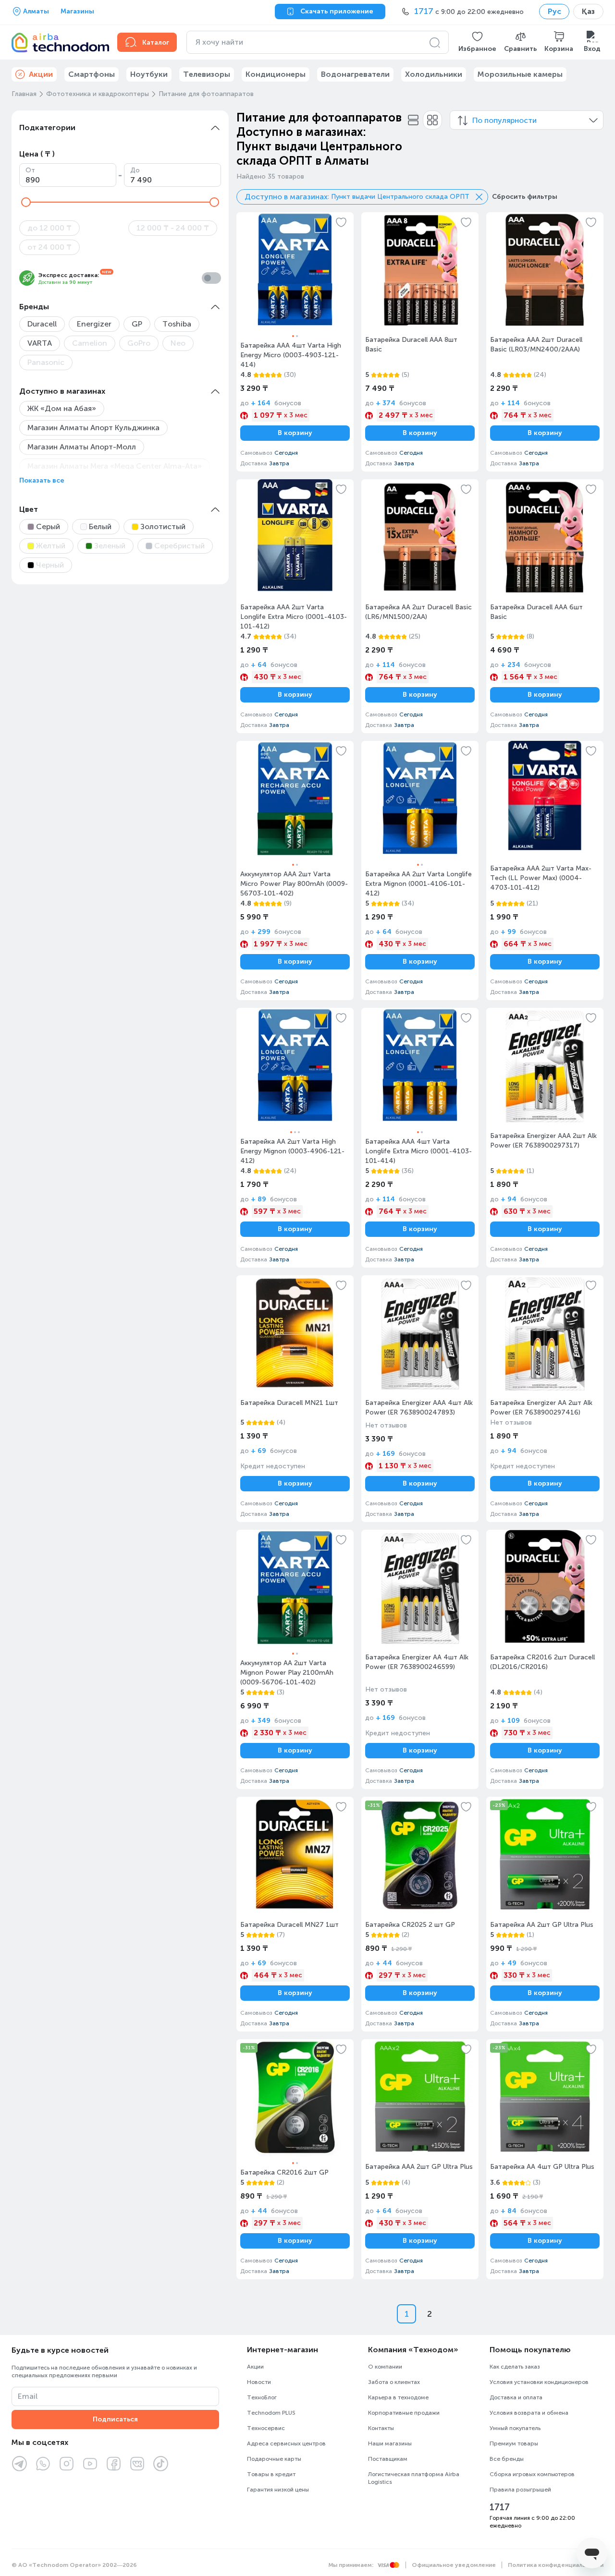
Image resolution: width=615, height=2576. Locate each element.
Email (28, 2396)
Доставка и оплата (516, 2397)
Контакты (381, 2428)
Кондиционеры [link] (276, 74)
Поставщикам (388, 2459)
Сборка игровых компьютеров (532, 2474)
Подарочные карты (274, 2459)
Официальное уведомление (454, 2565)
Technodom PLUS (271, 2413)
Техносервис (266, 2428)
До (135, 170)
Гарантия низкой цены (278, 2490)
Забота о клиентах (394, 2382)
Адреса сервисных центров (286, 2443)
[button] (477, 42)
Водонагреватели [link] (355, 74)
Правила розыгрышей (520, 2490)
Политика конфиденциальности (556, 2565)
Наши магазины (390, 2443)
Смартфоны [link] (92, 74)
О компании (385, 2367)
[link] (295, 342)
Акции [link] (41, 74)
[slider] (26, 202)
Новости (259, 2382)
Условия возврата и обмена (529, 2413)
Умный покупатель (515, 2428)
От (30, 170)
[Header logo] (59, 42)
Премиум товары (514, 2443)
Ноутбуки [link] (149, 74)
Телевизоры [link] (207, 74)
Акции (255, 2367)
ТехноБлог (262, 2397)
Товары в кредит (271, 2474)
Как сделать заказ (515, 2367)
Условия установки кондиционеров (539, 2382)
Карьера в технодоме (398, 2397)
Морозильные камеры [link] (520, 74)
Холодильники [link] (434, 74)
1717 (500, 2507)
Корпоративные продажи (404, 2413)
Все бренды (507, 2459)
